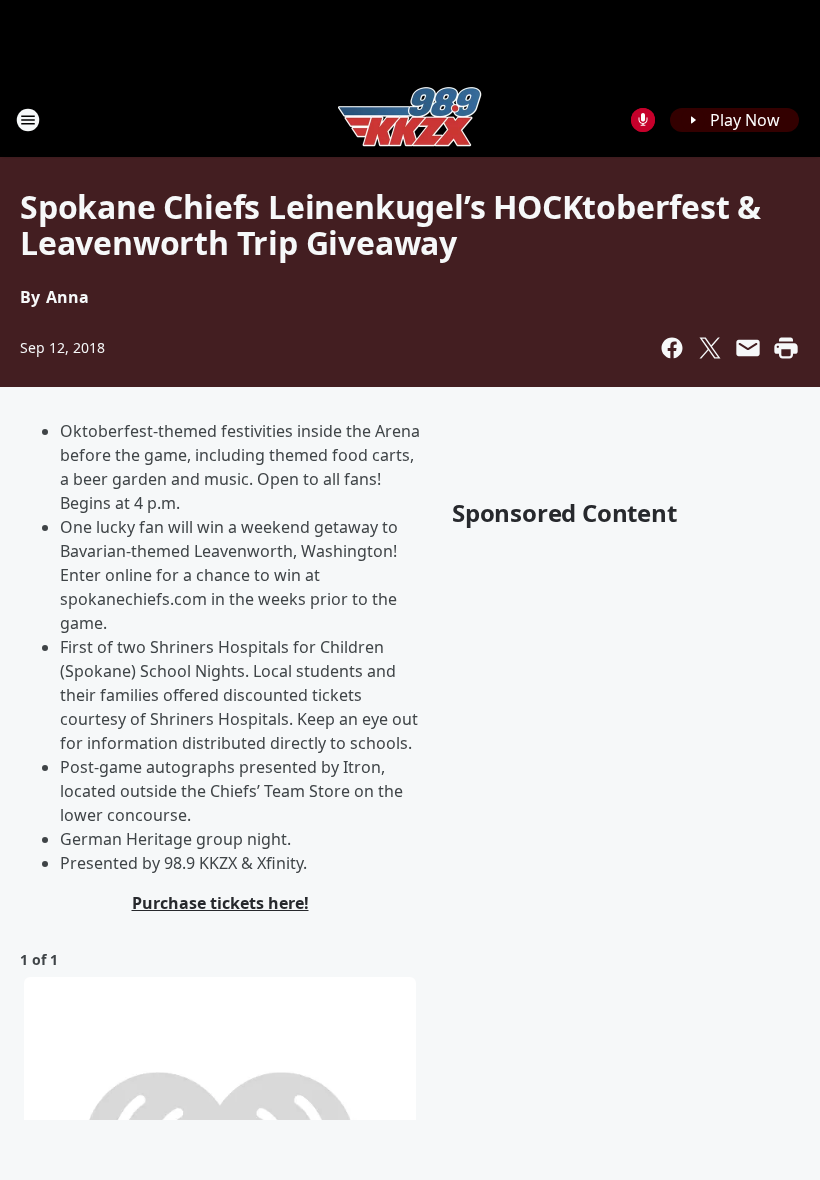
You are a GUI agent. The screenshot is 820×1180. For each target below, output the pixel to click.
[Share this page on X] (710, 348)
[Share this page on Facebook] (672, 348)
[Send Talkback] (643, 120)
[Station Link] (410, 119)
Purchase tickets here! (220, 903)
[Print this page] (786, 348)
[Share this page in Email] (748, 348)
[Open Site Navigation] (28, 120)
